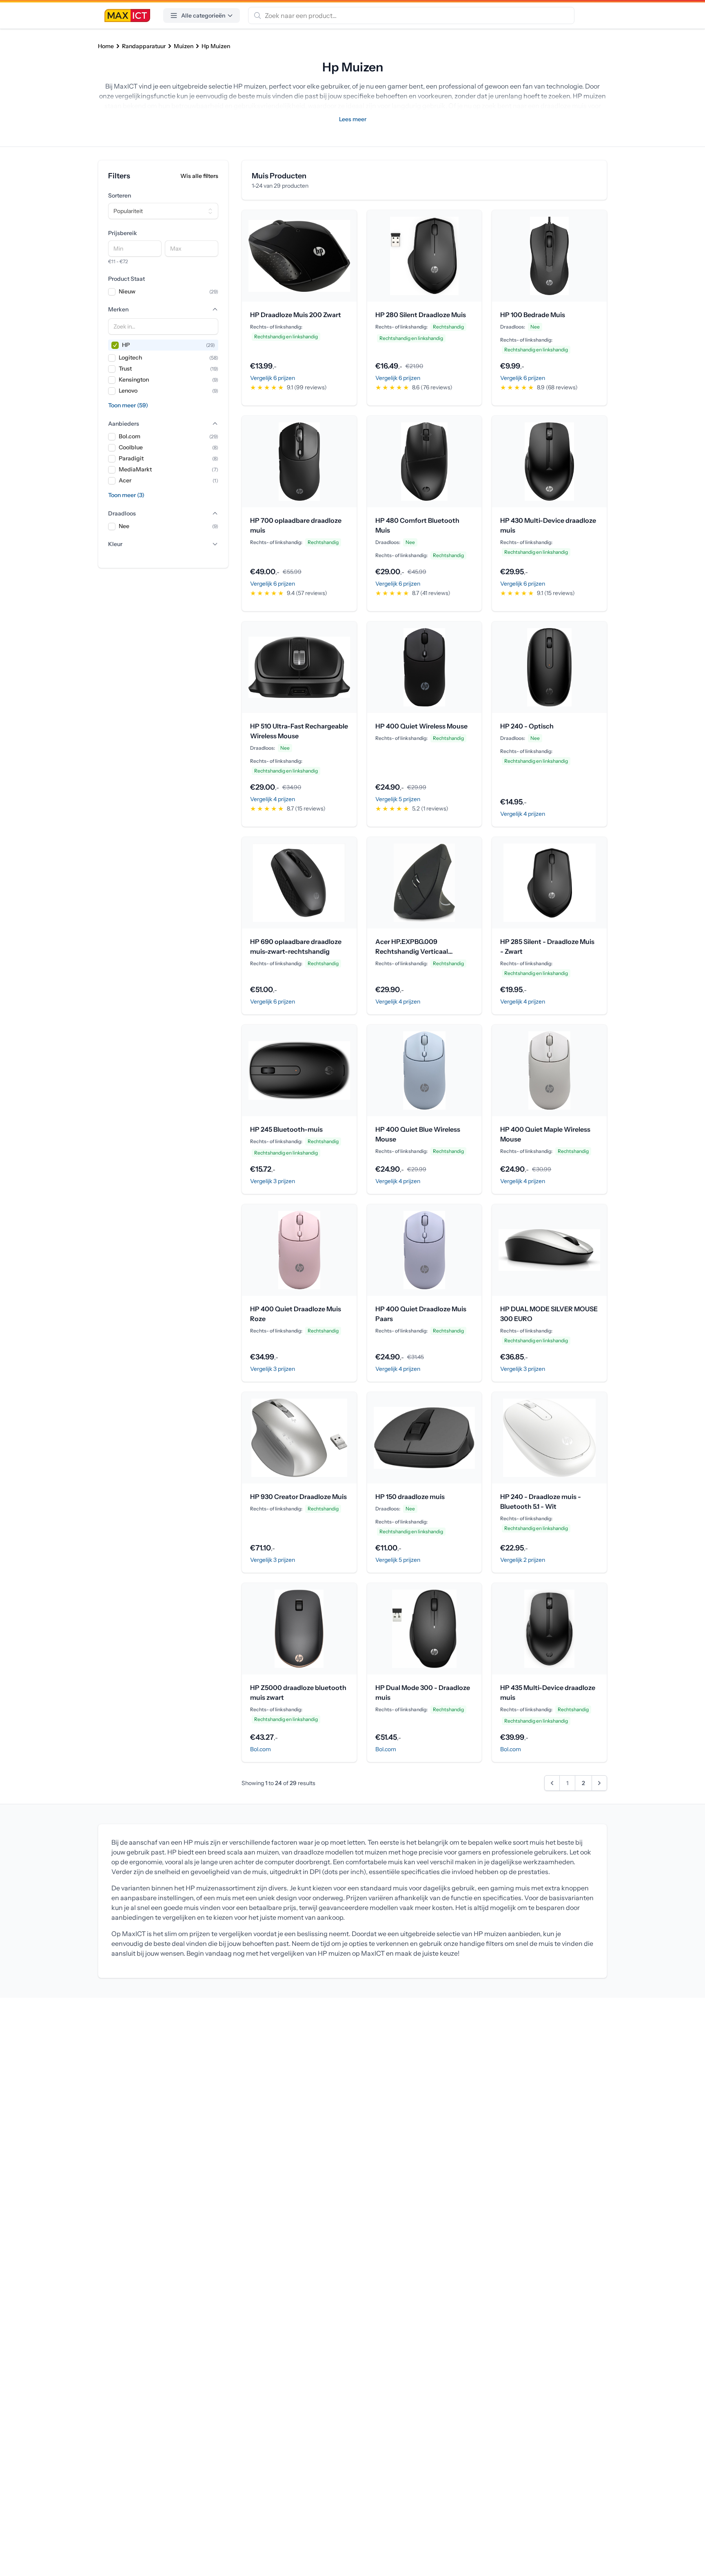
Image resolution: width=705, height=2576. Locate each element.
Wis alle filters (199, 176)
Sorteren (120, 195)
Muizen (184, 46)
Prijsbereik (123, 233)
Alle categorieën (203, 16)
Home (106, 46)
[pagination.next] (599, 1783)
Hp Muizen (216, 46)
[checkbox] (112, 292)
